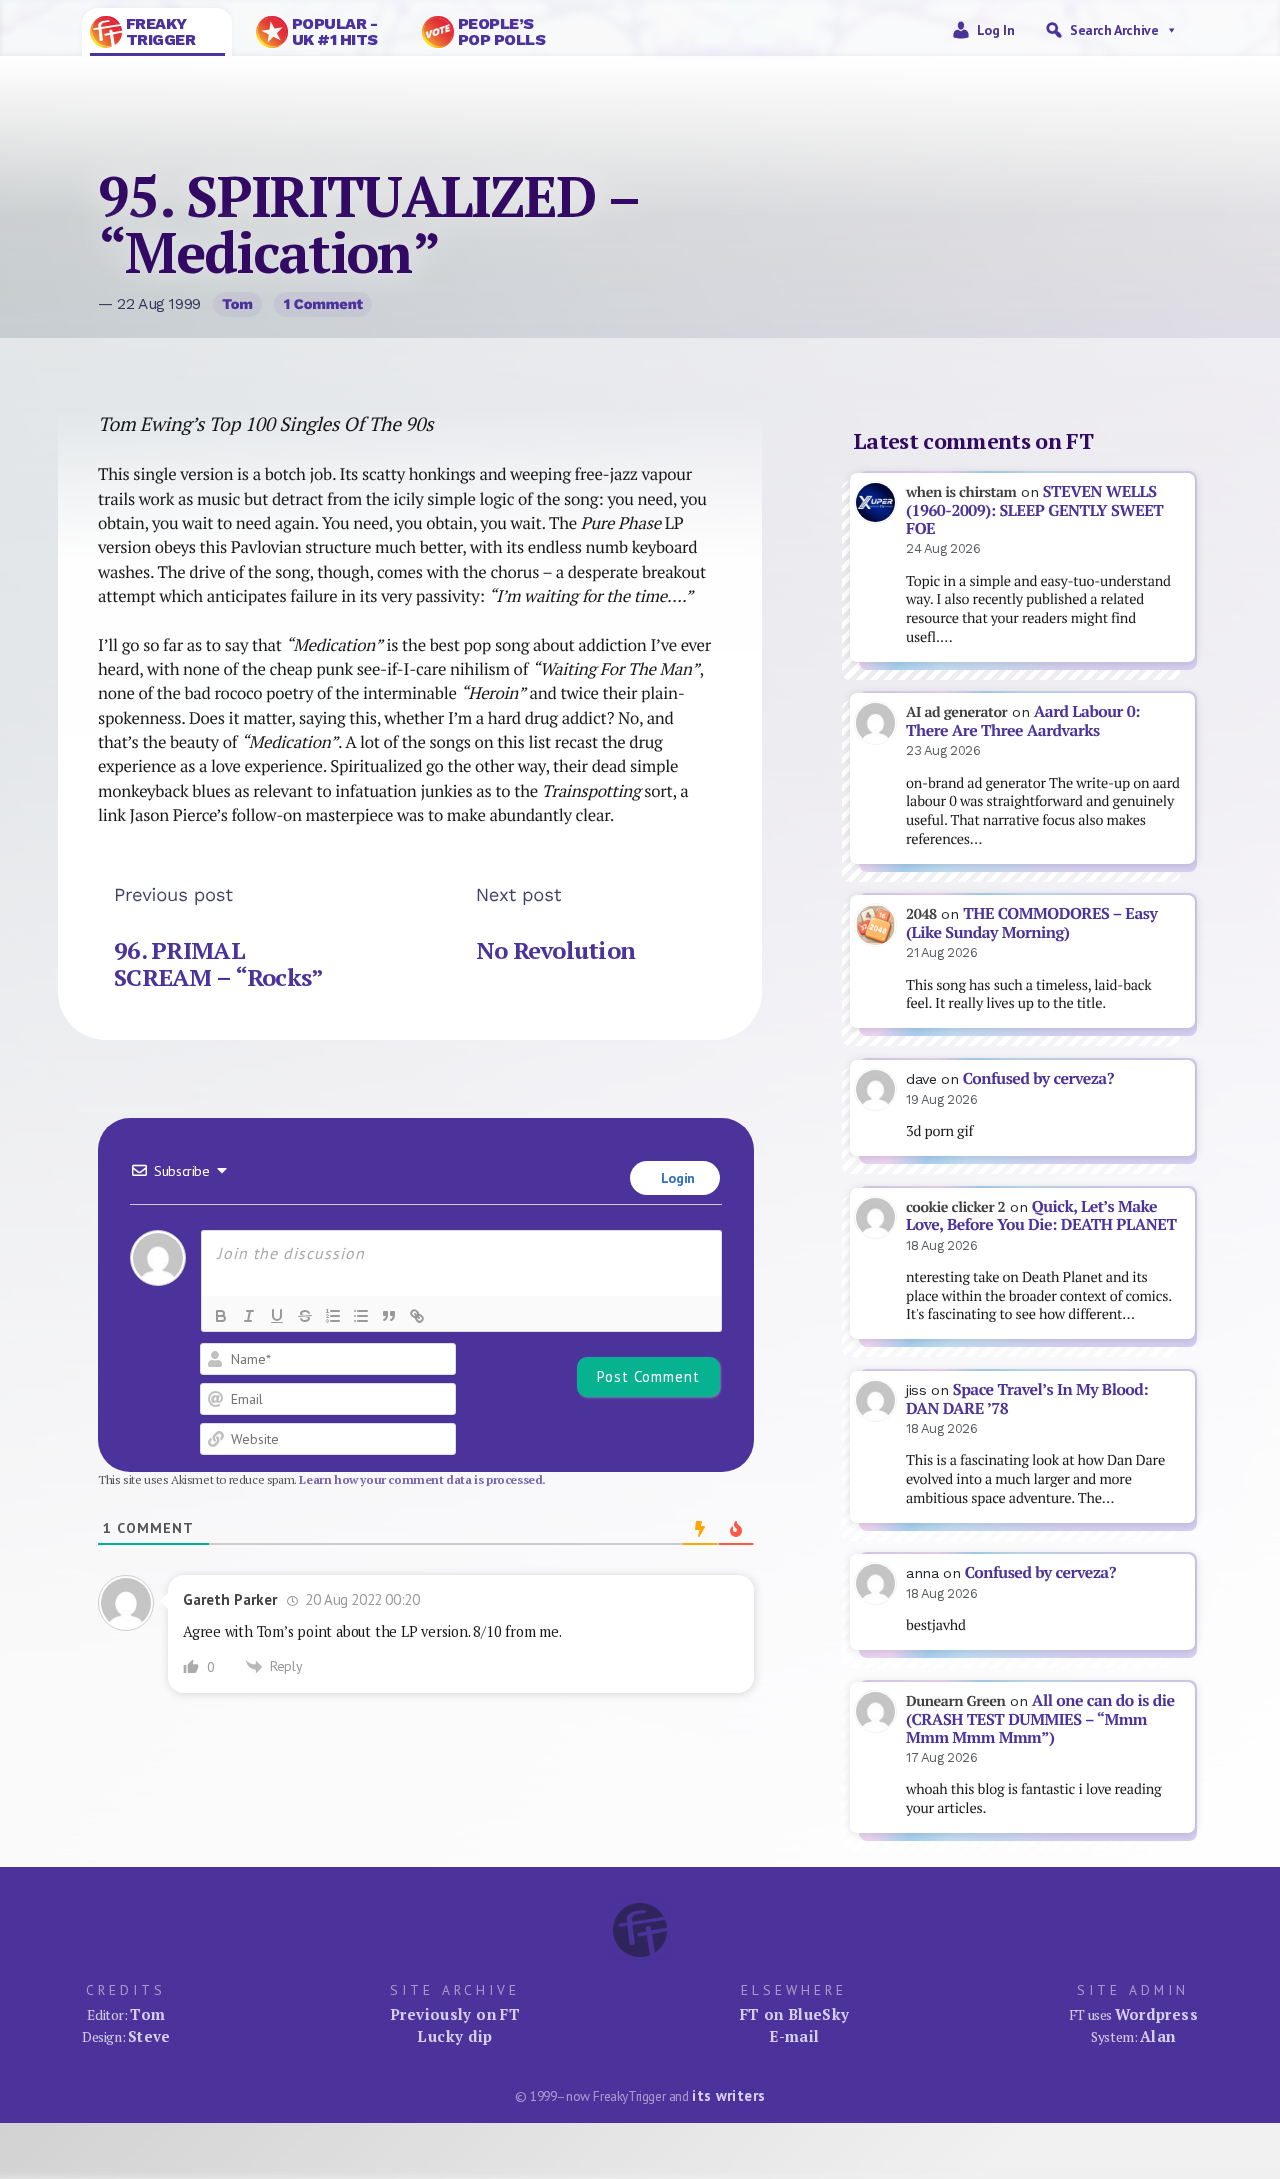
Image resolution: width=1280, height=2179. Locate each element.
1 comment (323, 304)
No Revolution (556, 950)
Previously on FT (455, 2014)
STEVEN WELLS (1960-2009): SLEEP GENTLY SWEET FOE (1034, 510)
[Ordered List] (333, 1316)
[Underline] (277, 1316)
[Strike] (305, 1316)
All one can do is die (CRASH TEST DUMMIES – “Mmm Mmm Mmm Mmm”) (1040, 1719)
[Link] (417, 1316)
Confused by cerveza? (1038, 1078)
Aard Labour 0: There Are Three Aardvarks (1023, 721)
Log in (996, 30)
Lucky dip (454, 2036)
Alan (1158, 2036)
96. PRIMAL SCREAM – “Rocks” (218, 964)
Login (676, 1178)
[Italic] (249, 1316)
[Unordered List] (361, 1316)
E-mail (794, 2036)
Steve (149, 2036)
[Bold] (221, 1316)
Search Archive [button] (1114, 30)
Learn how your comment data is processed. (422, 1479)
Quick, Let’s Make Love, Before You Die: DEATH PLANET (1041, 1216)
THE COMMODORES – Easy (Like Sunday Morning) (1031, 923)
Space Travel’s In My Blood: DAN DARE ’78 (1027, 1399)
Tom (237, 304)
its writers (728, 2095)
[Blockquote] (389, 1316)
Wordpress (1156, 2014)
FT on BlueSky (795, 2014)
